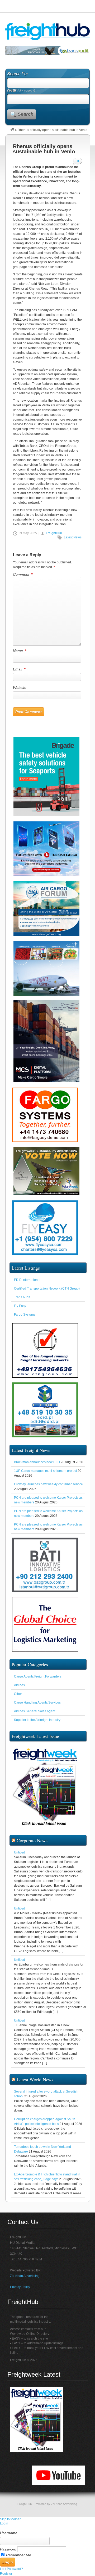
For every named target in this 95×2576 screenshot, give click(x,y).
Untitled (20, 1864)
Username (9, 2544)
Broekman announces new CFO (37, 1473)
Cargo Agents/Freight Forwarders (38, 1688)
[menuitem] (47, 2539)
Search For (18, 85)
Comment (23, 586)
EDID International (27, 1291)
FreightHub (54, 544)
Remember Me (19, 2566)
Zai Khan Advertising (25, 2287)
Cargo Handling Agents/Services (37, 1714)
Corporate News (32, 1852)
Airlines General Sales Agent (35, 1723)
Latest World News (35, 2091)
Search (26, 125)
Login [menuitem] (4, 2535)
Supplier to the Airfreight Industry (37, 1731)
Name (20, 662)
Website (20, 699)
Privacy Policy (20, 2298)
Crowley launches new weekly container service (48, 1496)
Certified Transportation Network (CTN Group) (47, 1300)
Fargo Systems (25, 1326)
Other (18, 1705)
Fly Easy (20, 1317)
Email (19, 680)
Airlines (19, 1696)
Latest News (73, 549)
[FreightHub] (12, 141)
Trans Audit (22, 1309)
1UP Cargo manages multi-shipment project (45, 1482)
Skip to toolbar (10, 2530)
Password (8, 2560)
